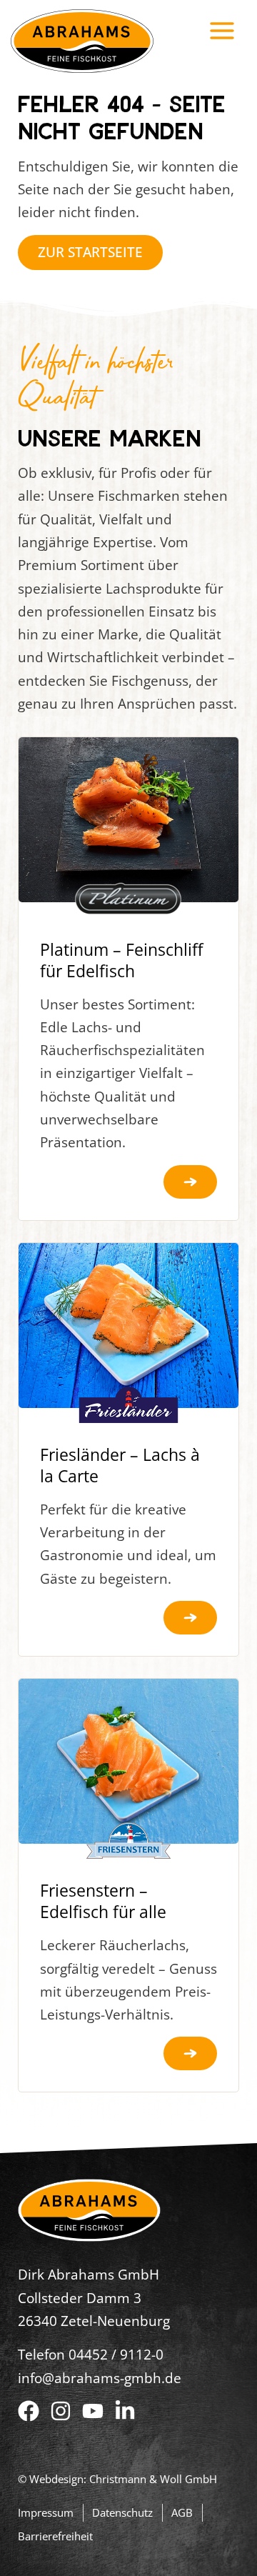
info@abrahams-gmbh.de (100, 2378)
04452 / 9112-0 (116, 2355)
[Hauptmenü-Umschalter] (222, 30)
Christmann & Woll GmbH (153, 2479)
